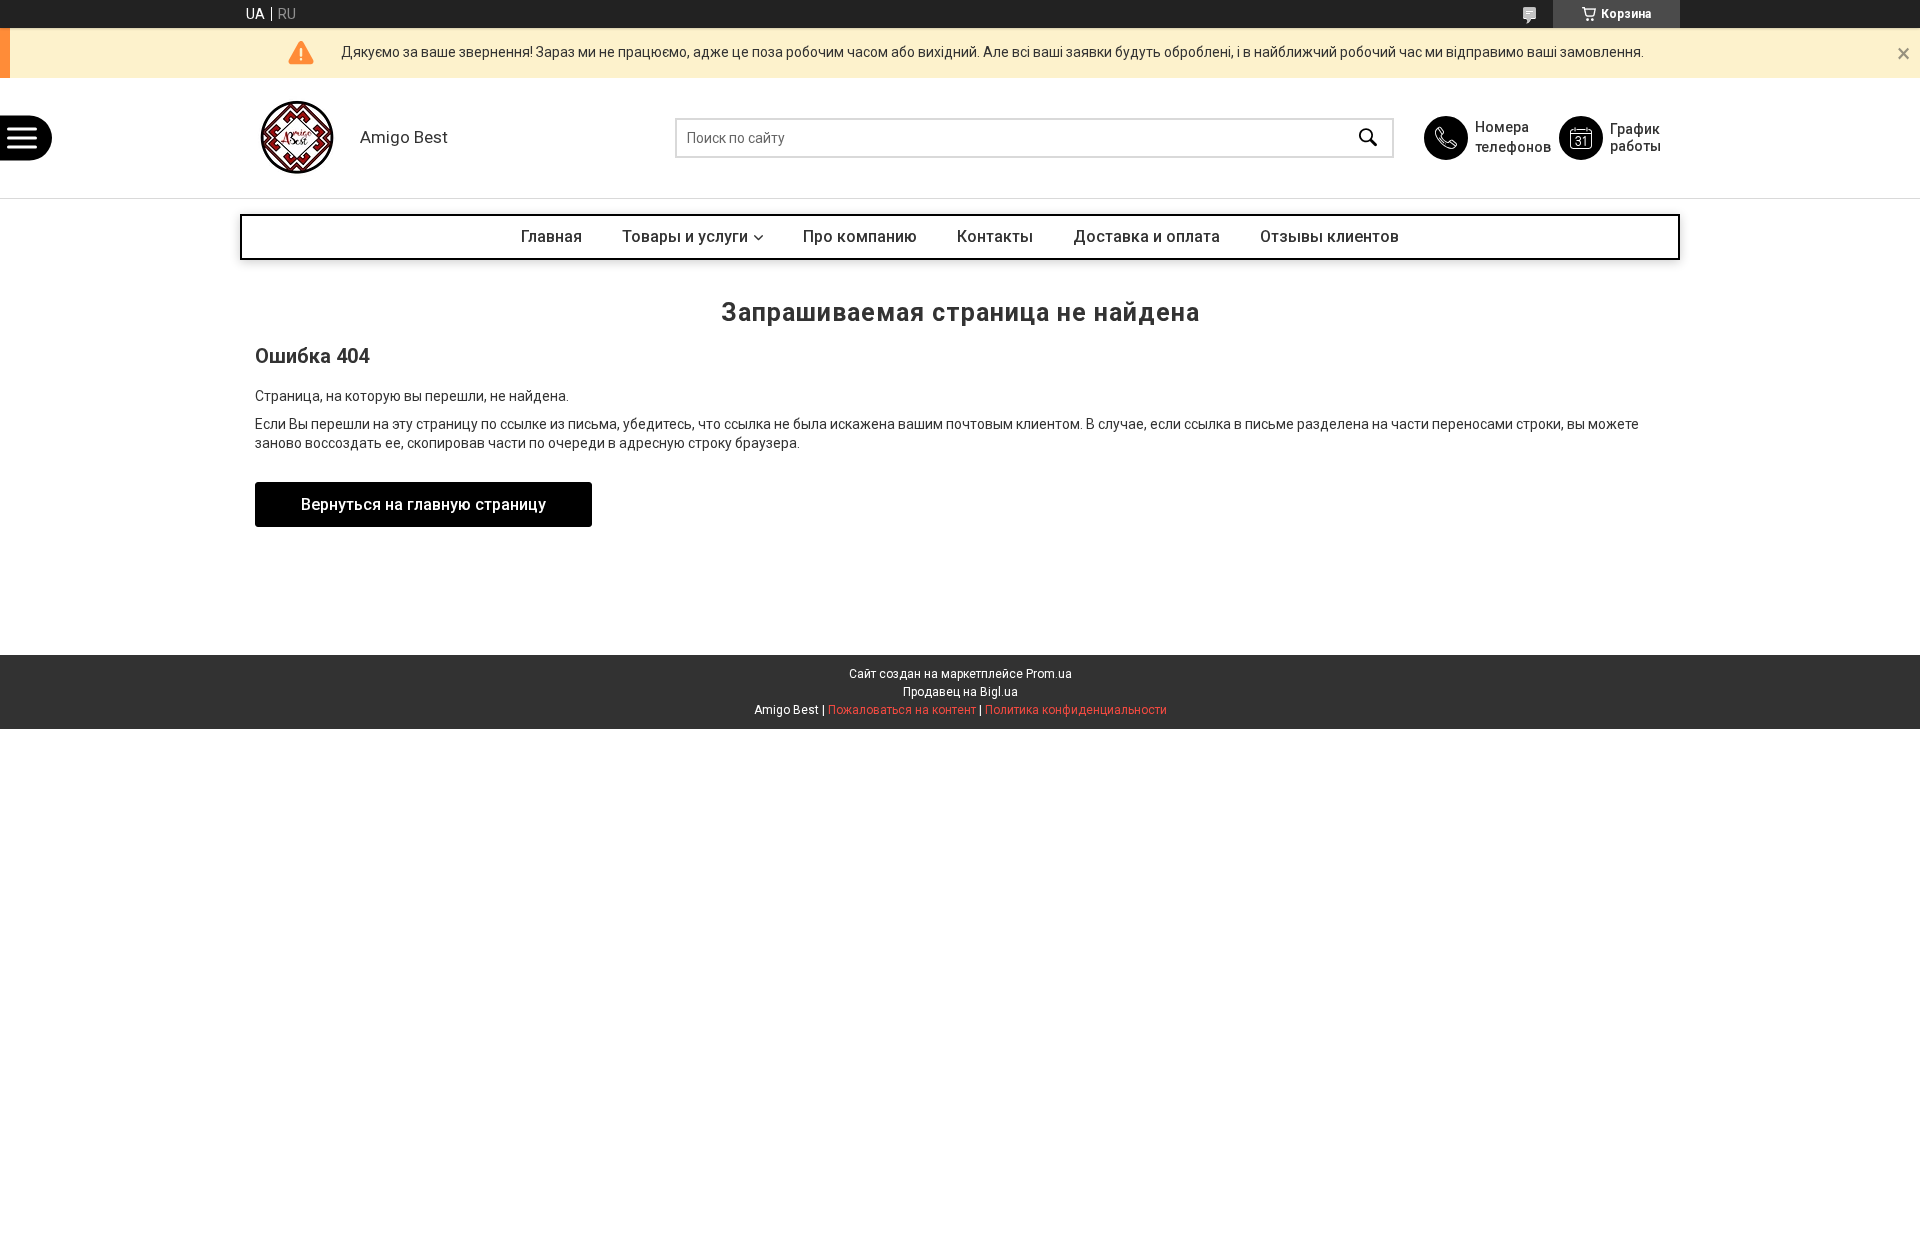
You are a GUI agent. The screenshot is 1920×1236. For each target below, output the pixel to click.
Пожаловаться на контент (902, 710)
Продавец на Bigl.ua (960, 692)
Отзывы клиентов (1329, 236)
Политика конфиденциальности (1076, 710)
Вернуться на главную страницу (423, 504)
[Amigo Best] (295, 138)
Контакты (995, 236)
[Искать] (1368, 138)
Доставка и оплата (1146, 236)
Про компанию (860, 236)
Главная (551, 236)
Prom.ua (1049, 674)
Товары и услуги (685, 236)
